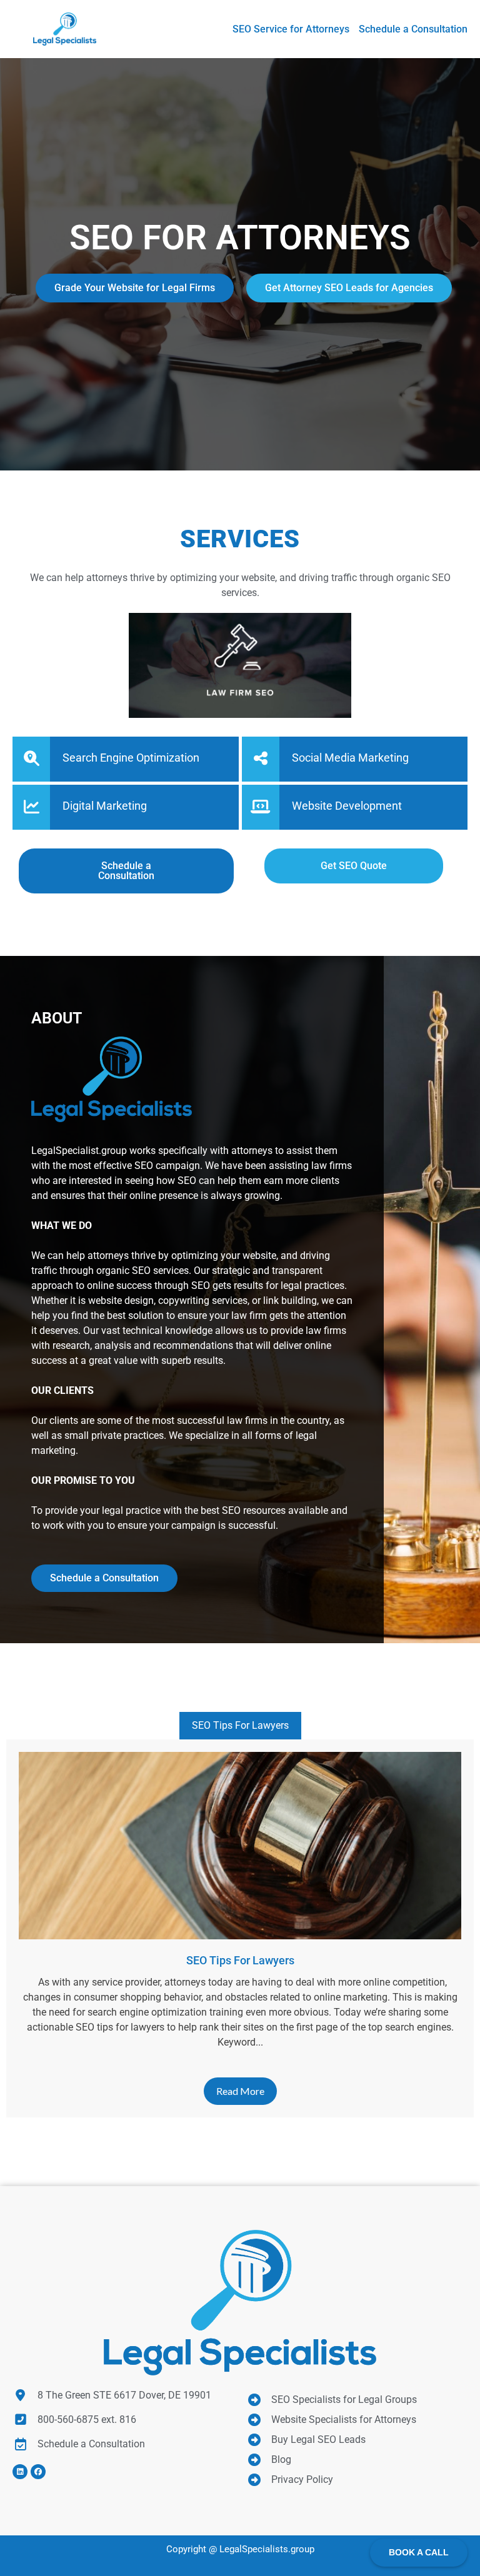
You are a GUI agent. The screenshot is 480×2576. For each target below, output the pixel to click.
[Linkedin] (20, 2472)
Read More (240, 2091)
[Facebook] (38, 2472)
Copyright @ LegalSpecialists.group (240, 2549)
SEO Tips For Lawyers (240, 1725)
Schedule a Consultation (104, 1578)
